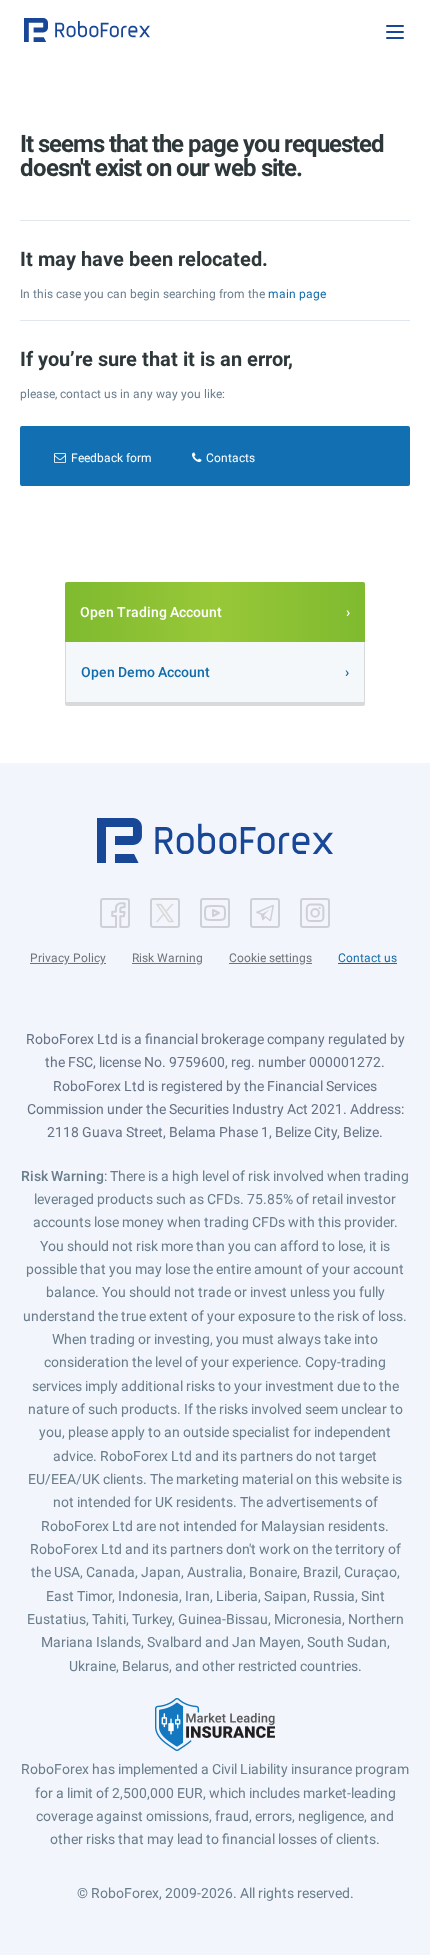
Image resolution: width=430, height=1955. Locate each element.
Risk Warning (167, 958)
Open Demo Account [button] (145, 672)
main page (297, 294)
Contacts (230, 458)
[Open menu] (395, 32)
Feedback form (111, 458)
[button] (87, 30)
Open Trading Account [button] (151, 612)
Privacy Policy (68, 958)
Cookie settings (270, 958)
